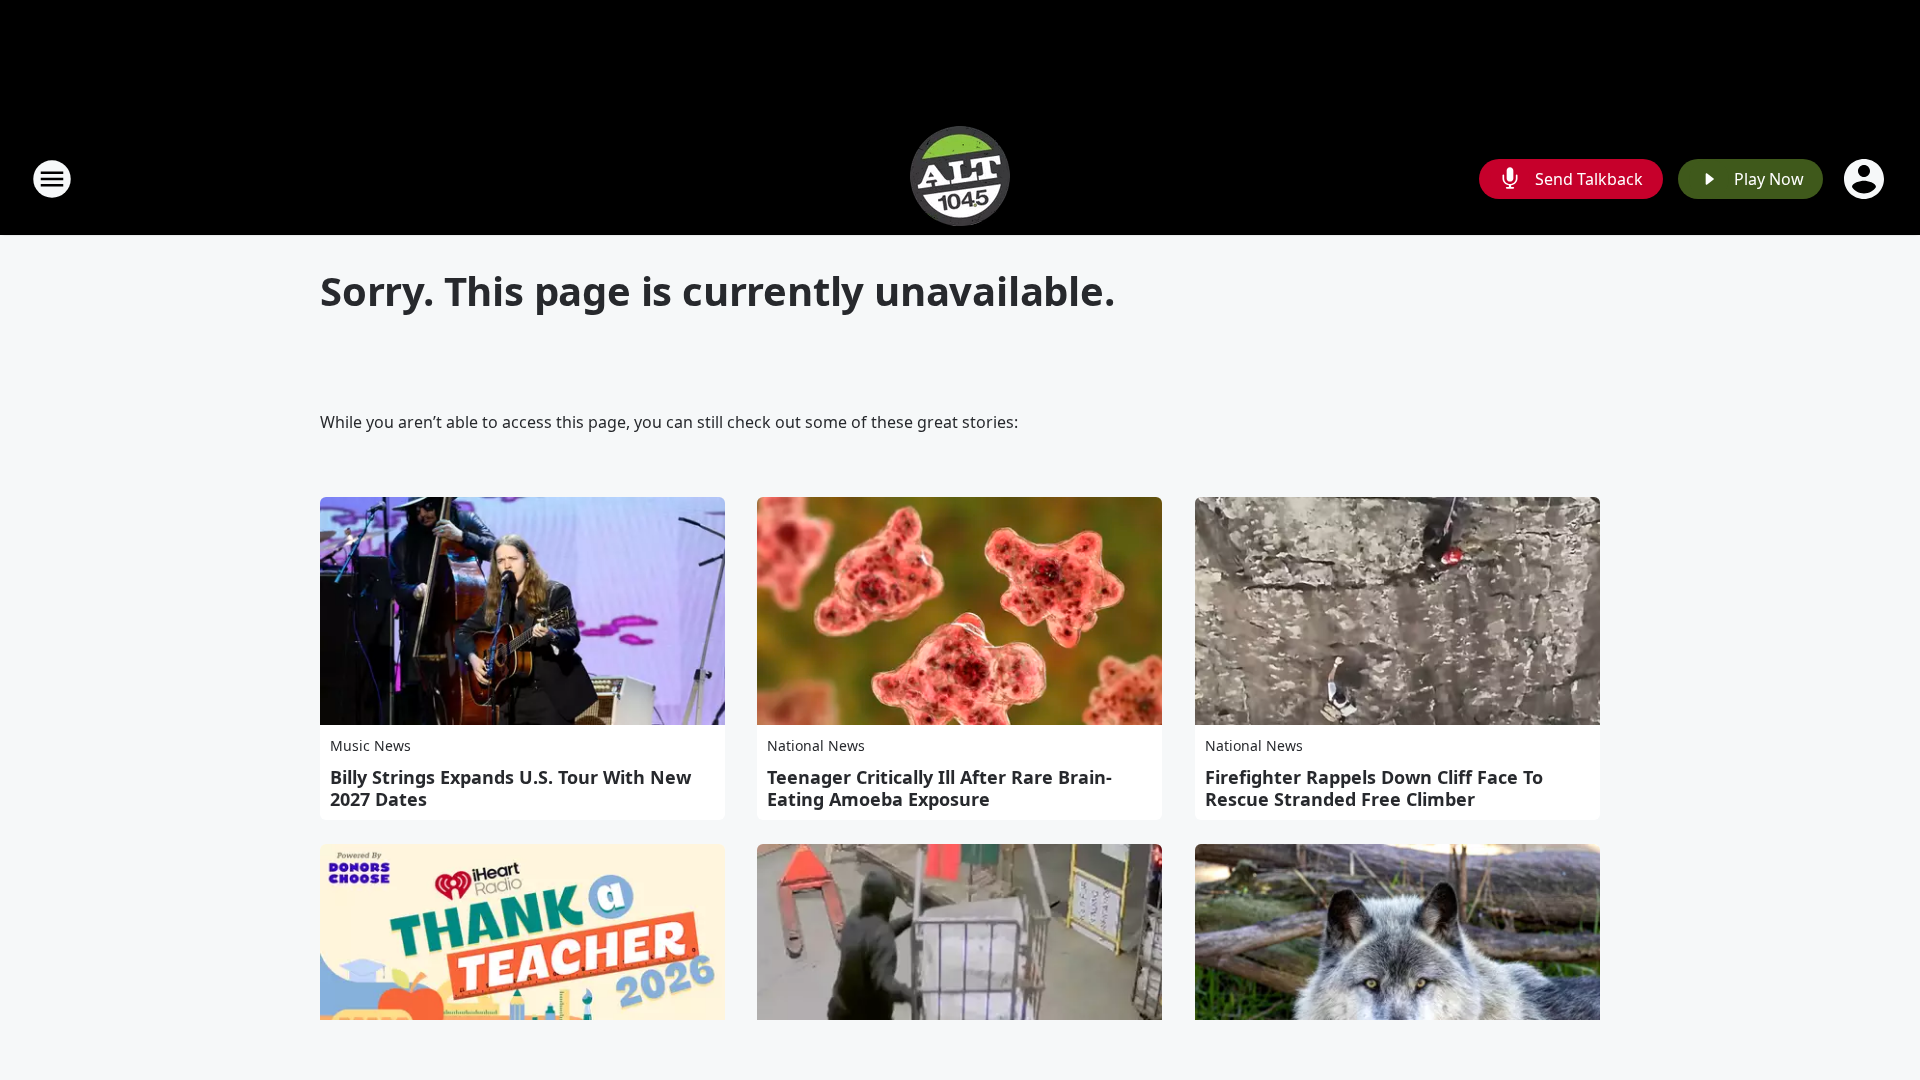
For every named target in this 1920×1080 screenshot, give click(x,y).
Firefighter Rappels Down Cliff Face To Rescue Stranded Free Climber (1374, 788)
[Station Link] (960, 178)
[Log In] (1866, 179)
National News (816, 745)
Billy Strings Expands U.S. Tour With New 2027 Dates (510, 788)
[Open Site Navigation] (52, 179)
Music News (370, 745)
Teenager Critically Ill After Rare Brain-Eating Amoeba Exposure (939, 788)
